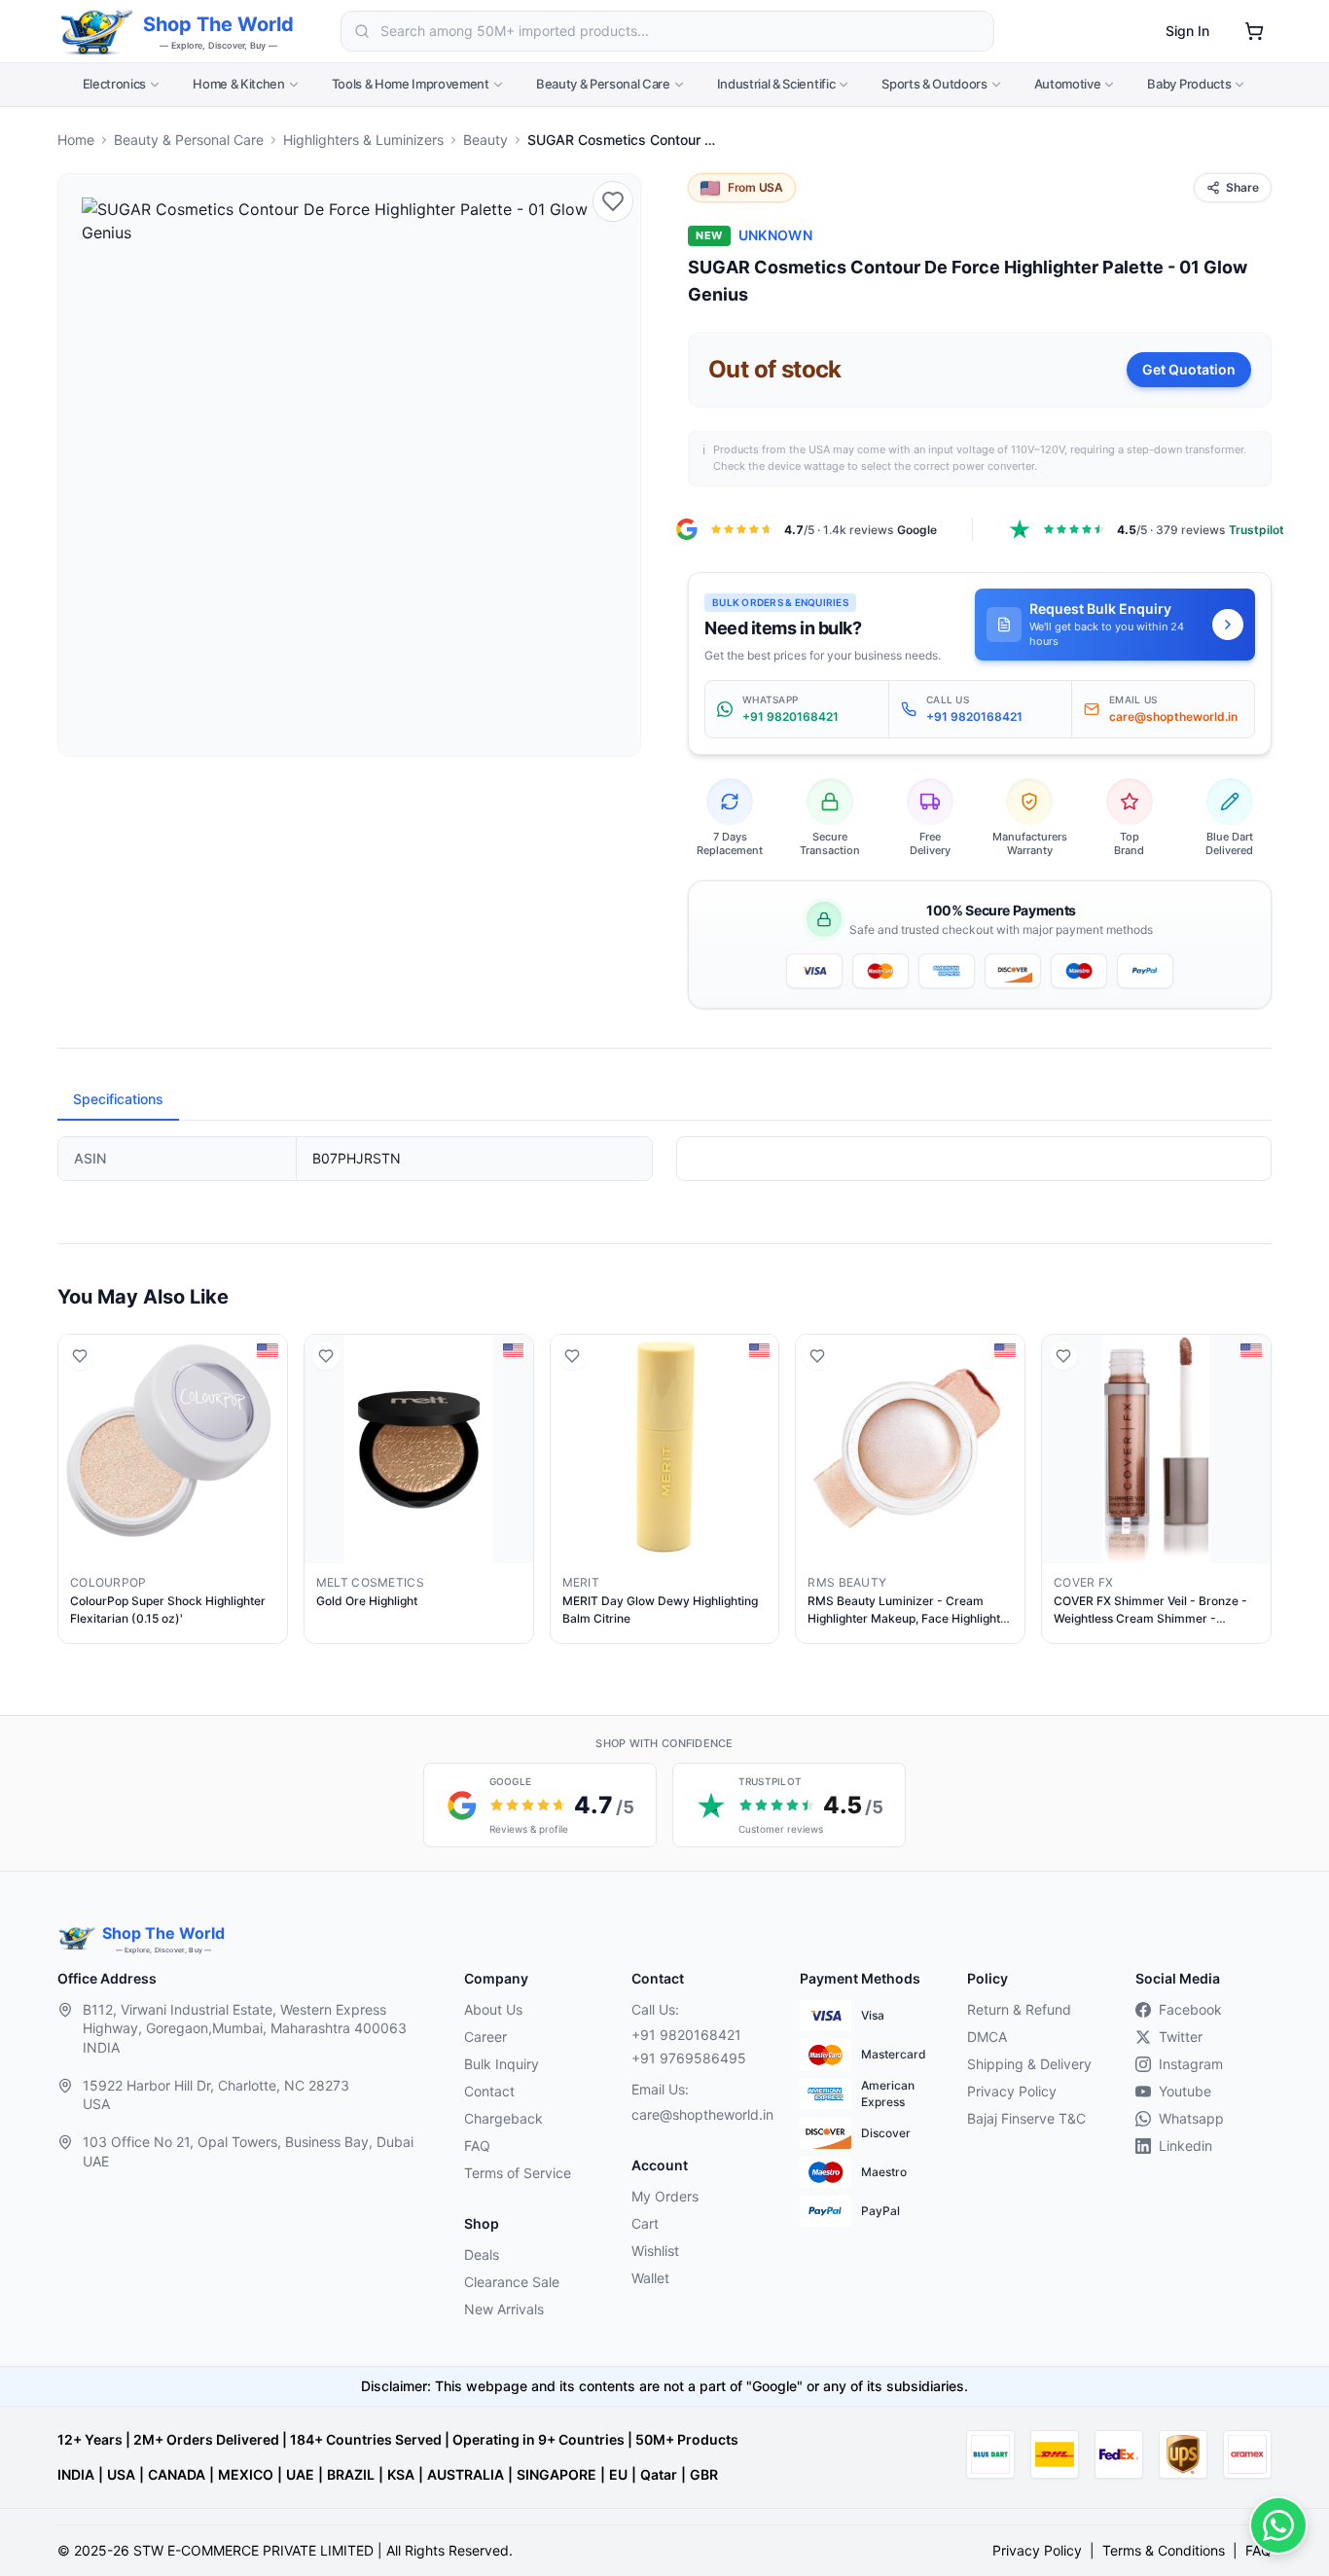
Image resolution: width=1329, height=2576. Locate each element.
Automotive (1068, 84)
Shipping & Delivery (1029, 2064)
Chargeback (503, 2118)
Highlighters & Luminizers (363, 140)
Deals (482, 2254)
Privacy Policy (1012, 2091)
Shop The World (218, 24)
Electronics (114, 84)
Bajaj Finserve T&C (1026, 2118)
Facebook (1190, 2009)
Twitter (1181, 2037)
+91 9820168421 (686, 2035)
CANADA (177, 2474)
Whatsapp (1191, 2118)
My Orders (665, 2196)
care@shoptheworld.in (700, 2114)
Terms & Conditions (1164, 2550)
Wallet (650, 2278)
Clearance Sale (512, 2282)
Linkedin (1185, 2146)
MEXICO (246, 2474)
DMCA (987, 2037)
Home (76, 140)
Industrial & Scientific (776, 84)
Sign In (1187, 31)
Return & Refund (1019, 2009)
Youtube (1185, 2091)
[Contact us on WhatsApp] (1278, 2525)
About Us (493, 2009)
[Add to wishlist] (613, 201)
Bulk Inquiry (502, 2064)
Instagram (1191, 2064)
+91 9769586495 (689, 2058)
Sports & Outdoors (934, 84)
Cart (645, 2223)
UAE (300, 2474)
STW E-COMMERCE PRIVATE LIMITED (253, 2550)
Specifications (118, 1099)
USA (121, 2474)
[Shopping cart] (1254, 31)
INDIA (76, 2474)
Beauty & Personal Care (603, 84)
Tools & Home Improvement (411, 84)
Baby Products (1189, 84)
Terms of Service (518, 2173)
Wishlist (655, 2251)
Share (1242, 187)
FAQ (477, 2146)
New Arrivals (504, 2309)
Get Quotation (1189, 369)
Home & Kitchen (238, 84)
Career (485, 2037)
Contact (489, 2091)
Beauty (485, 140)
